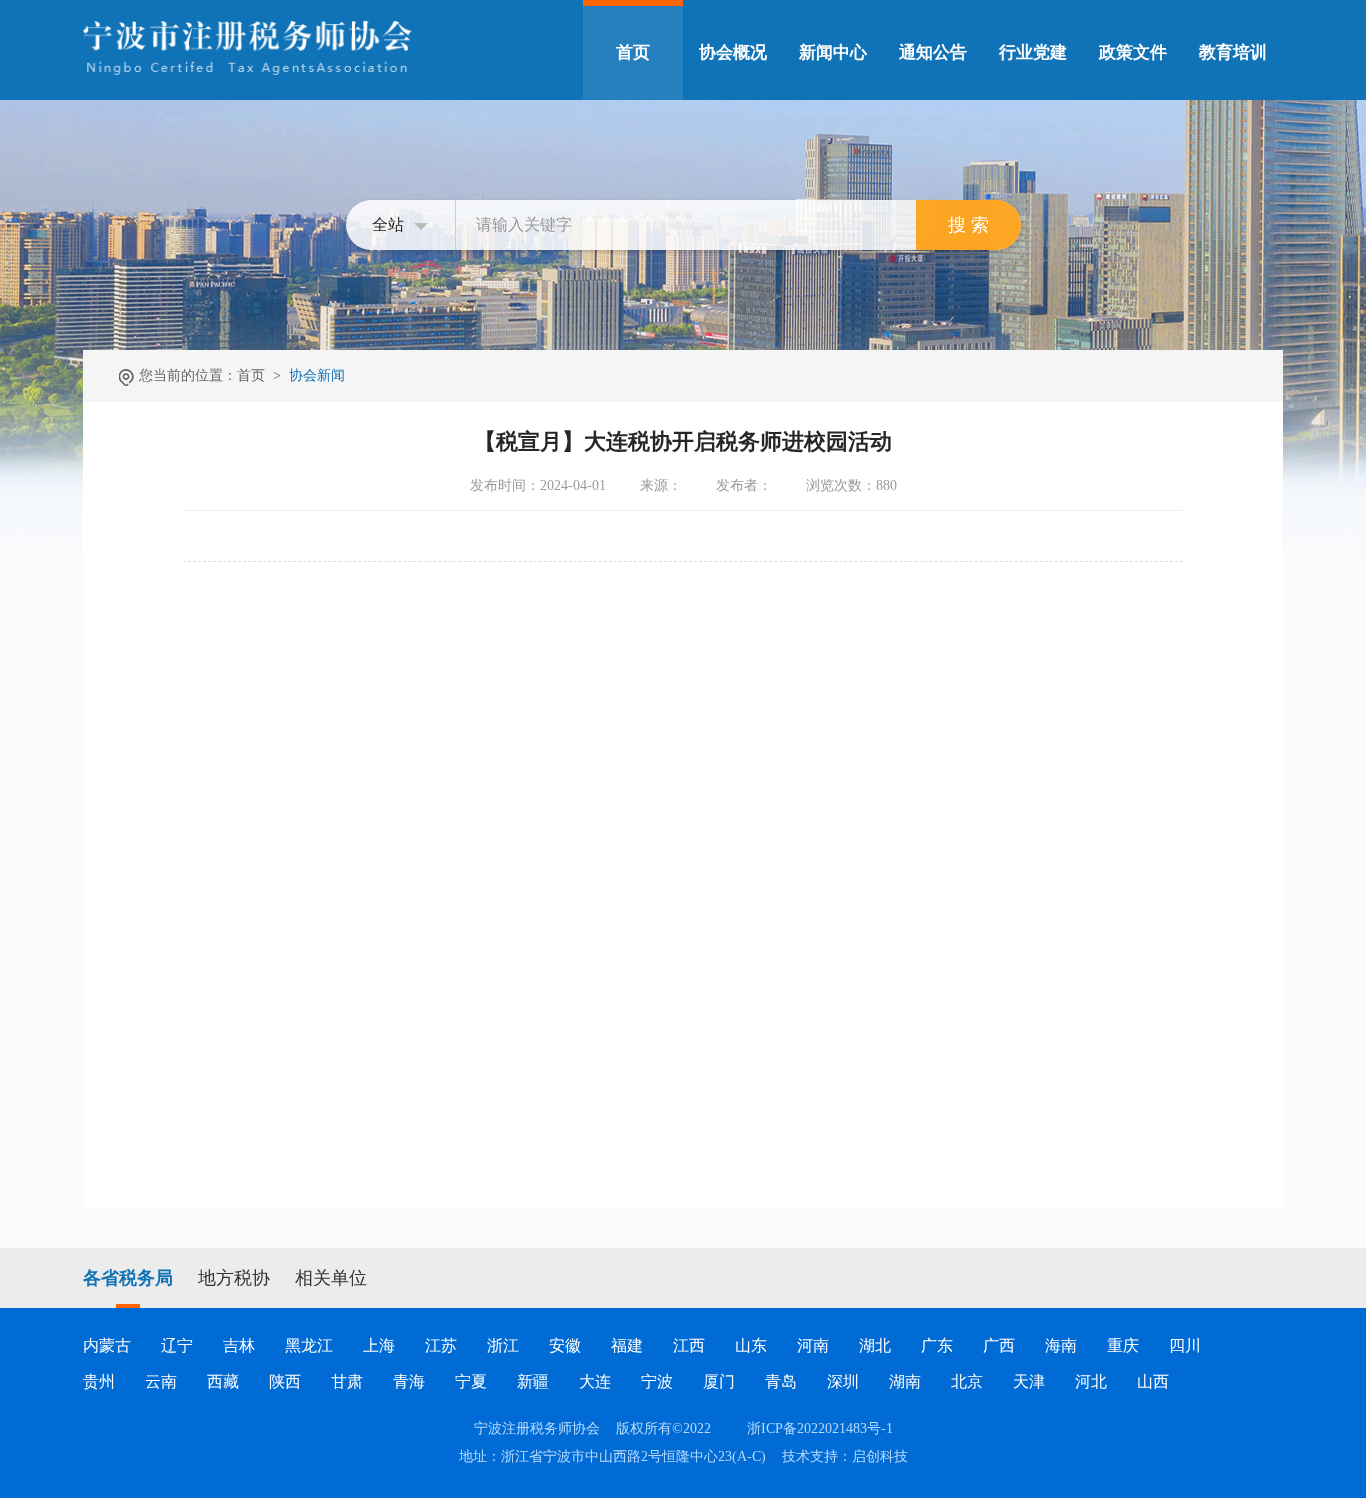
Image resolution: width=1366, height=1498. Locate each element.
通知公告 (933, 52)
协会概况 (733, 52)
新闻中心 (833, 52)
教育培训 (1233, 52)
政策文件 (1133, 52)
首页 (633, 52)
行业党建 (1033, 52)
